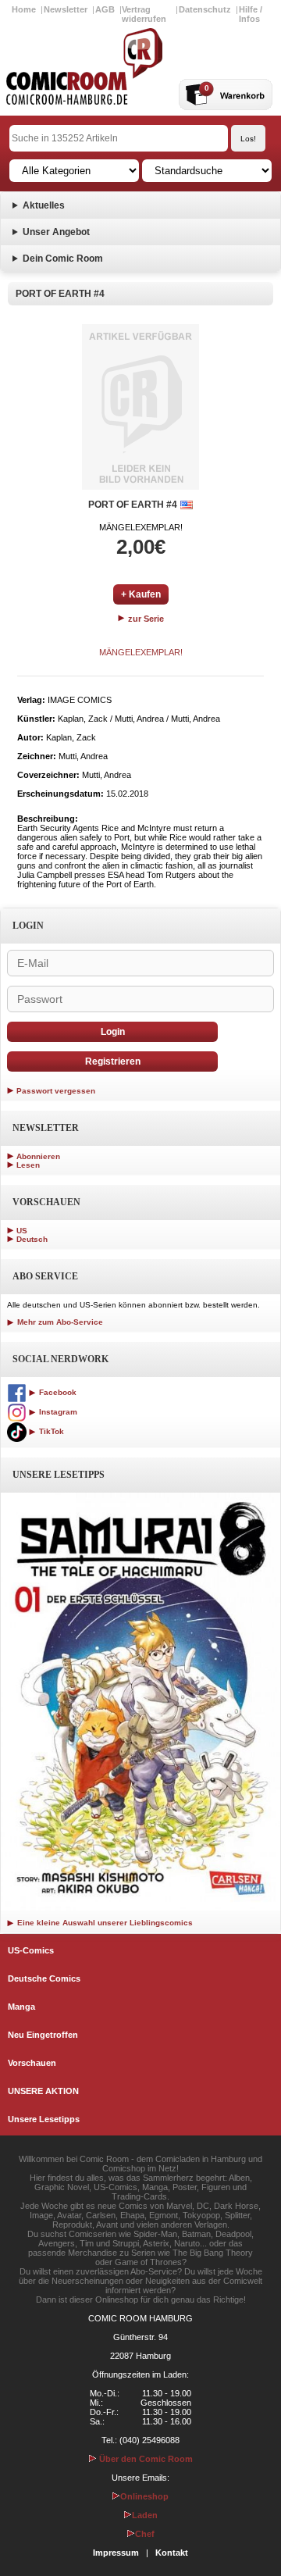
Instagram (57, 1412)
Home (24, 9)
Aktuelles (44, 205)
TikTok (50, 1431)
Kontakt (172, 2553)
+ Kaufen (141, 594)
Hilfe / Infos (251, 14)
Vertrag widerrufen (144, 14)
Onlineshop (144, 2496)
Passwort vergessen (56, 1091)
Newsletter (66, 9)
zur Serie (145, 619)
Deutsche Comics (44, 1978)
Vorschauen (32, 2063)
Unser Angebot (56, 232)
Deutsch (32, 1239)
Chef (145, 2534)
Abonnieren (38, 1156)
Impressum (116, 2553)
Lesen (28, 1165)
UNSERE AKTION (43, 2091)
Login (113, 1032)
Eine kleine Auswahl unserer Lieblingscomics (104, 1923)
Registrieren (113, 1061)
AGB (105, 9)
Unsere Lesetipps (44, 2119)
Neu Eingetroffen (43, 2035)
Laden (145, 2515)
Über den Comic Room (145, 2459)
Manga (21, 2007)
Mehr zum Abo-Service (59, 1322)
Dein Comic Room (63, 259)
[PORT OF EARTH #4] (140, 407)
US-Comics (31, 1950)
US (22, 1231)
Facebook (57, 1392)
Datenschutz (205, 9)
